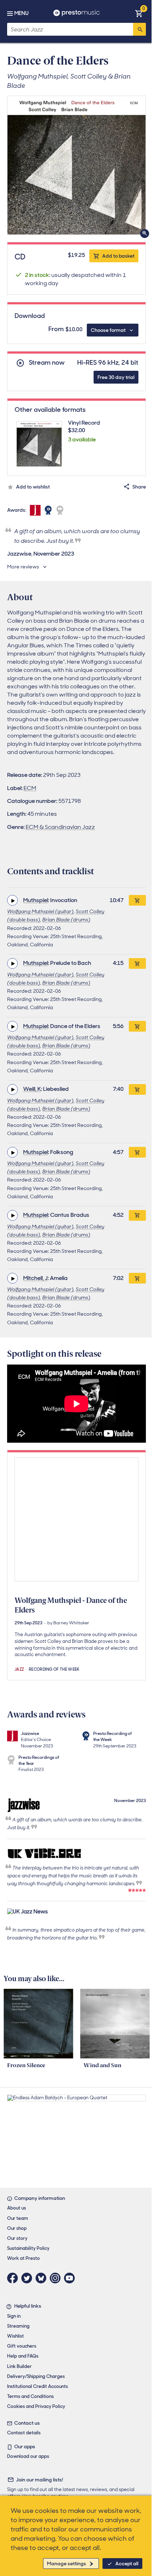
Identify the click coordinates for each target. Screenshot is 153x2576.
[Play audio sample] (12, 900)
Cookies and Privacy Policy (36, 2406)
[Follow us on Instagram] (57, 2278)
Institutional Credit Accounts (38, 2386)
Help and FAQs (23, 2356)
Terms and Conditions (30, 2396)
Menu (21, 13)
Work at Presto (23, 2258)
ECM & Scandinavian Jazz (60, 827)
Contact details (24, 2433)
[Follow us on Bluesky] (43, 2278)
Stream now (47, 363)
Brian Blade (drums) (66, 920)
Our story (17, 2238)
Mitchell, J (35, 1278)
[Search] (139, 29)
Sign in (14, 2316)
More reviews (23, 567)
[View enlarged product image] (76, 165)
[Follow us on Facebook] (14, 2278)
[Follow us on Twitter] (28, 2278)
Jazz (19, 1669)
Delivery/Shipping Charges (36, 2376)
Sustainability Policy (28, 2248)
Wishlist (15, 2336)
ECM (30, 788)
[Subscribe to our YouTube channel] (71, 2278)
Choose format (108, 330)
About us (17, 2208)
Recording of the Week (54, 1669)
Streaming (18, 2326)
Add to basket (118, 256)
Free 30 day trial (116, 377)
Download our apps (28, 2456)
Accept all (127, 2564)
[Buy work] (137, 900)
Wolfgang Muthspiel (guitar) (40, 911)
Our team (18, 2218)
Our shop (17, 2228)
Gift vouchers (22, 2346)
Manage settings (67, 2564)
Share (139, 487)
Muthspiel (36, 900)
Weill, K (32, 1089)
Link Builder (19, 2366)
